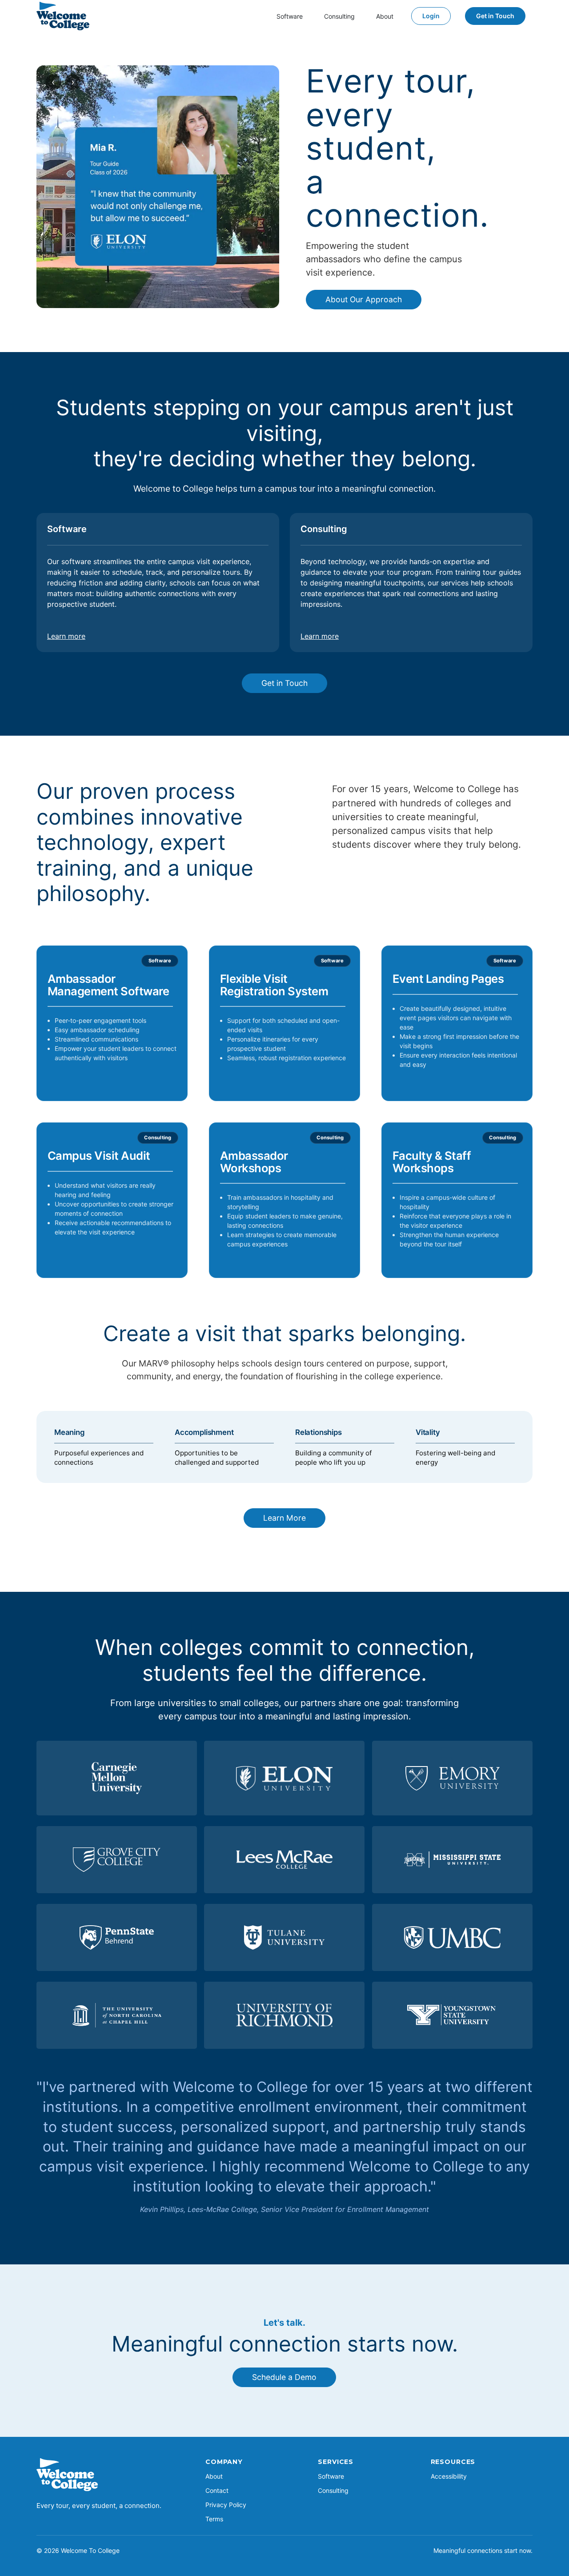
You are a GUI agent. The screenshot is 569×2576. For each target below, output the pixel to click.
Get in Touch (495, 16)
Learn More (284, 1518)
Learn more (66, 636)
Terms (214, 2519)
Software (290, 16)
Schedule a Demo (285, 2377)
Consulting (339, 16)
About (385, 16)
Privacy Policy (226, 2505)
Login (431, 16)
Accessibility (449, 2476)
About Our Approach (364, 299)
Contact (217, 2490)
